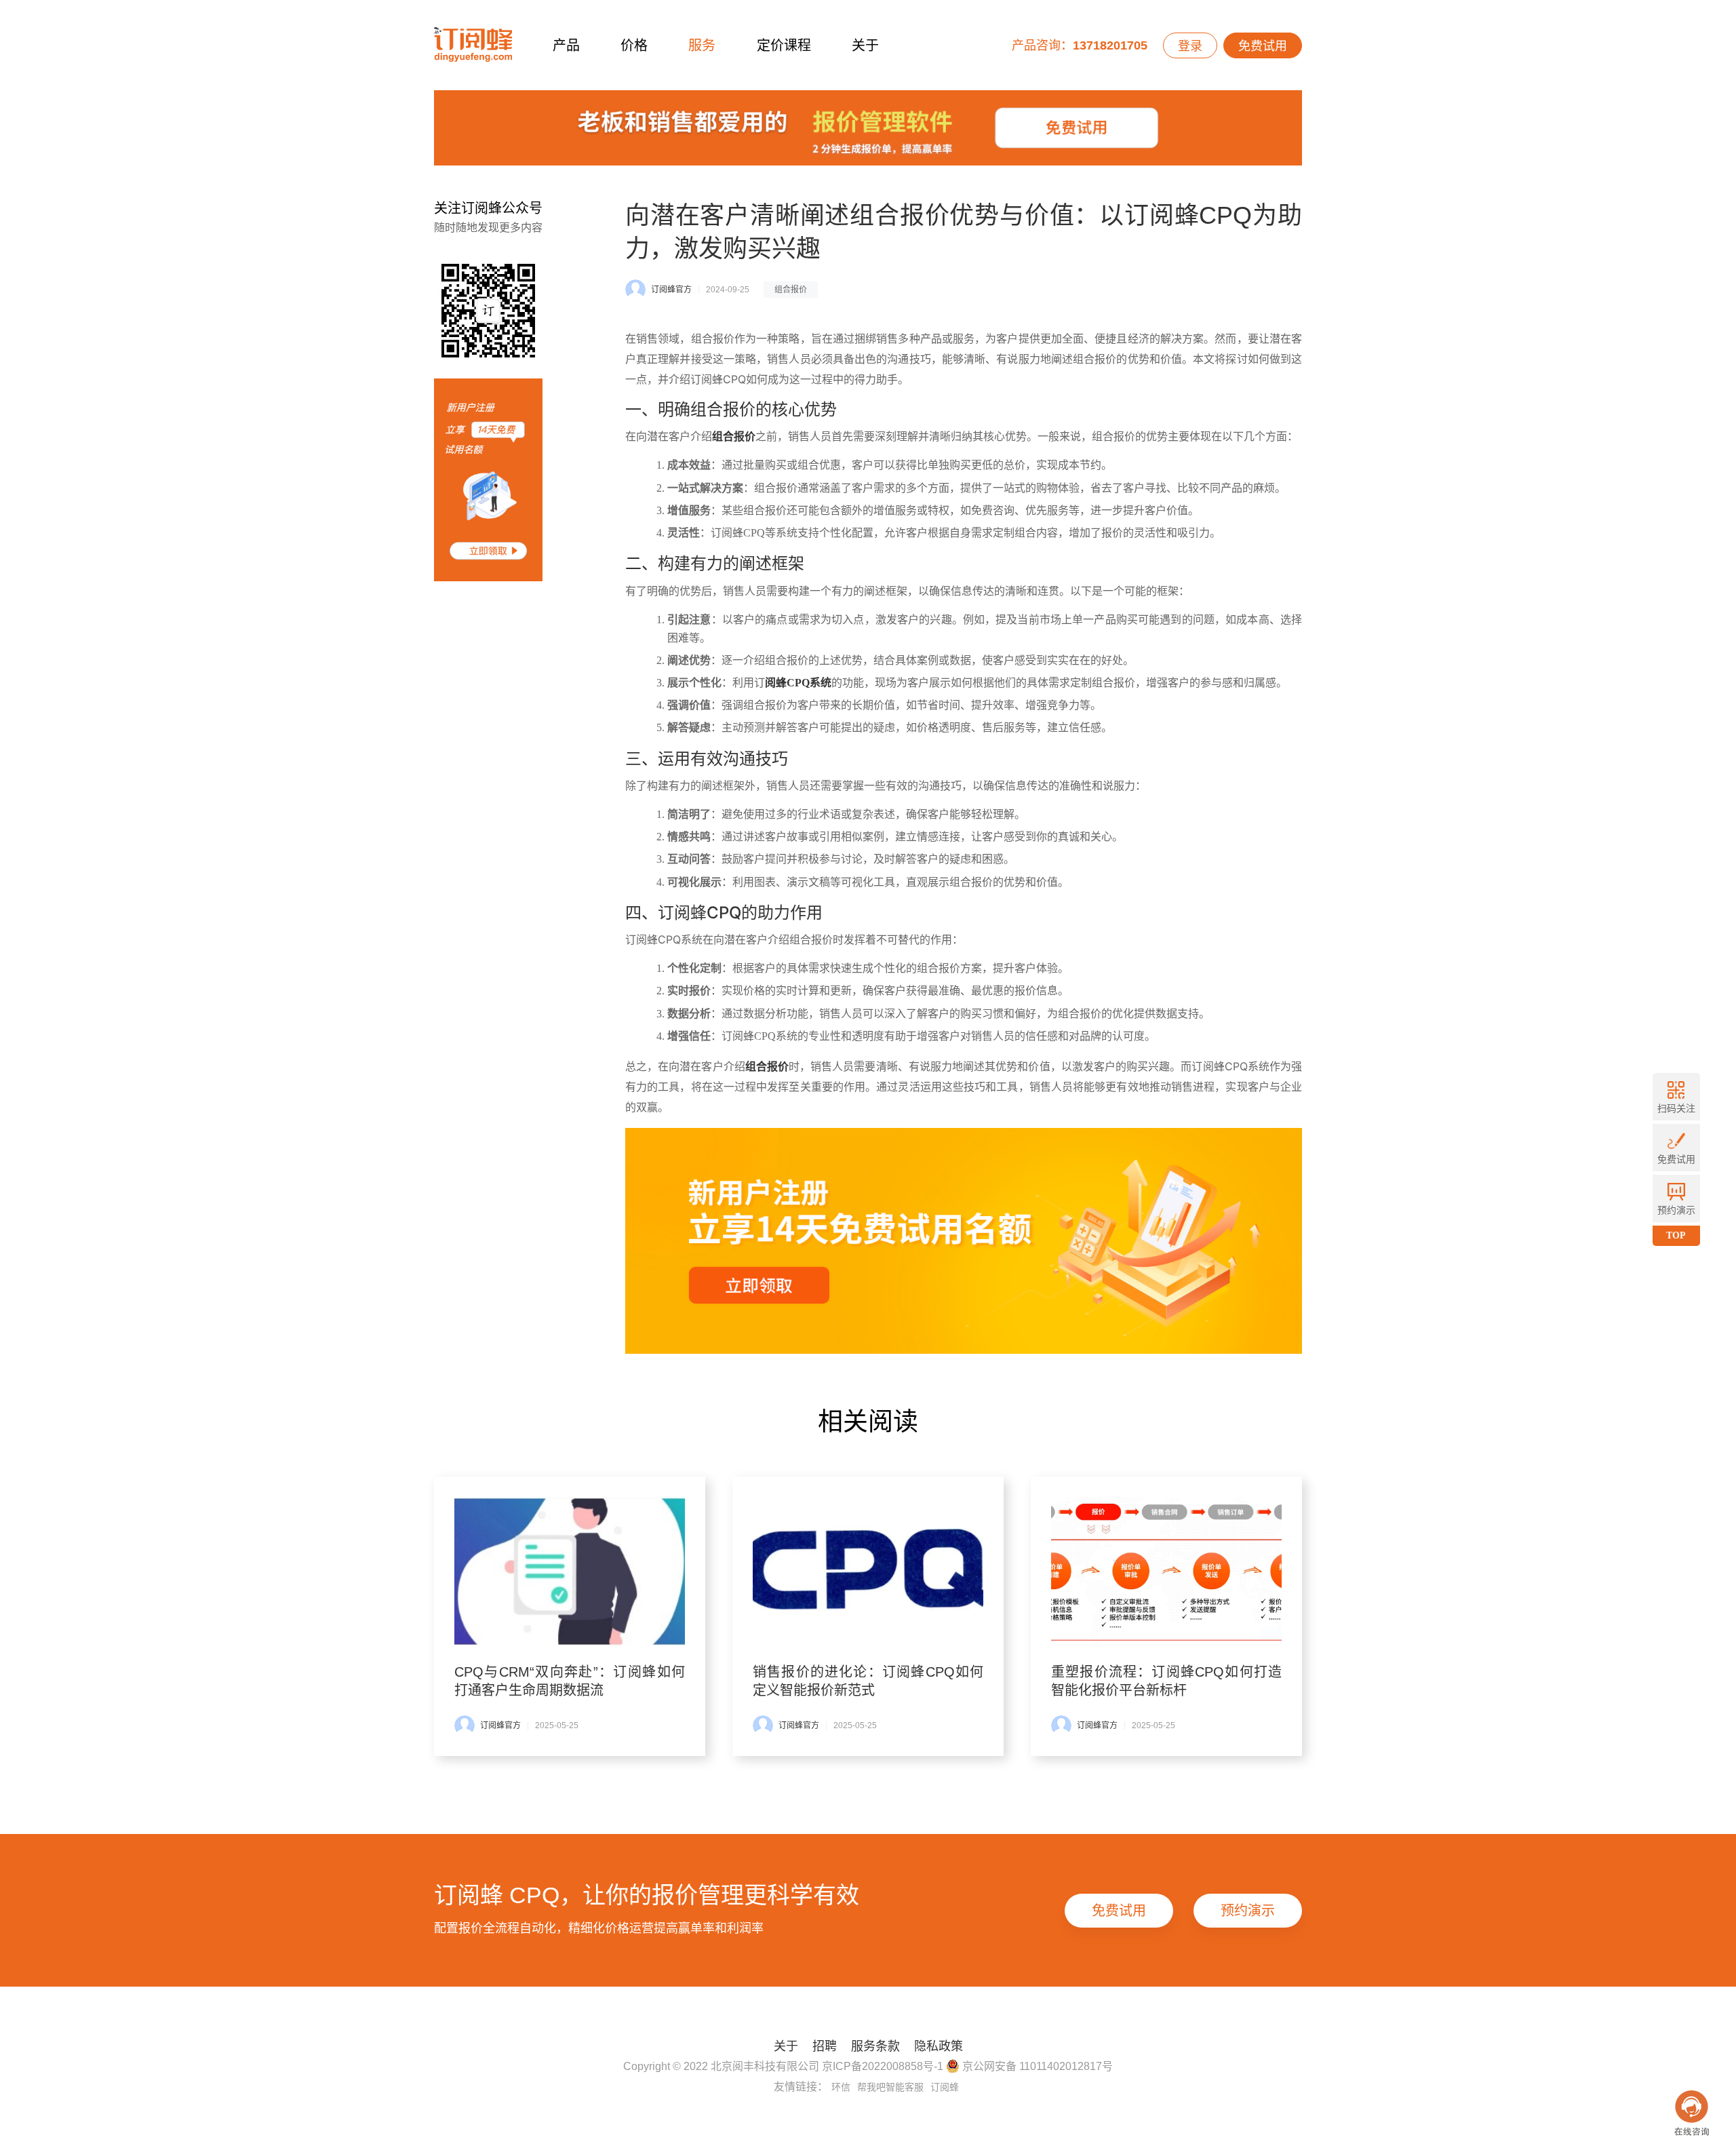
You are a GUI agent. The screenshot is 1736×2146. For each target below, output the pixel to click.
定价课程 (784, 45)
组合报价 (791, 290)
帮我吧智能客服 (890, 2087)
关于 (865, 45)
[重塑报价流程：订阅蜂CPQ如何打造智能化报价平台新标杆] (1166, 1572)
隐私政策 (939, 2046)
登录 (1190, 46)
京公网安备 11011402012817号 (1036, 2066)
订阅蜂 (945, 2087)
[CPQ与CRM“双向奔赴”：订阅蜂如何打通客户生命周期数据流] (570, 1572)
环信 (841, 2087)
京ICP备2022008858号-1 (883, 2066)
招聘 (825, 2046)
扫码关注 (1676, 1108)
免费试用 (1263, 46)
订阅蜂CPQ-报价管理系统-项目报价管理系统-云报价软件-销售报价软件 (473, 45)
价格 (634, 45)
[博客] (868, 131)
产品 (566, 45)
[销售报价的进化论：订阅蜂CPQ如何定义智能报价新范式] (868, 1572)
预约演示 (1248, 1911)
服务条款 (875, 2046)
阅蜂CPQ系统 (798, 683)
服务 (702, 45)
